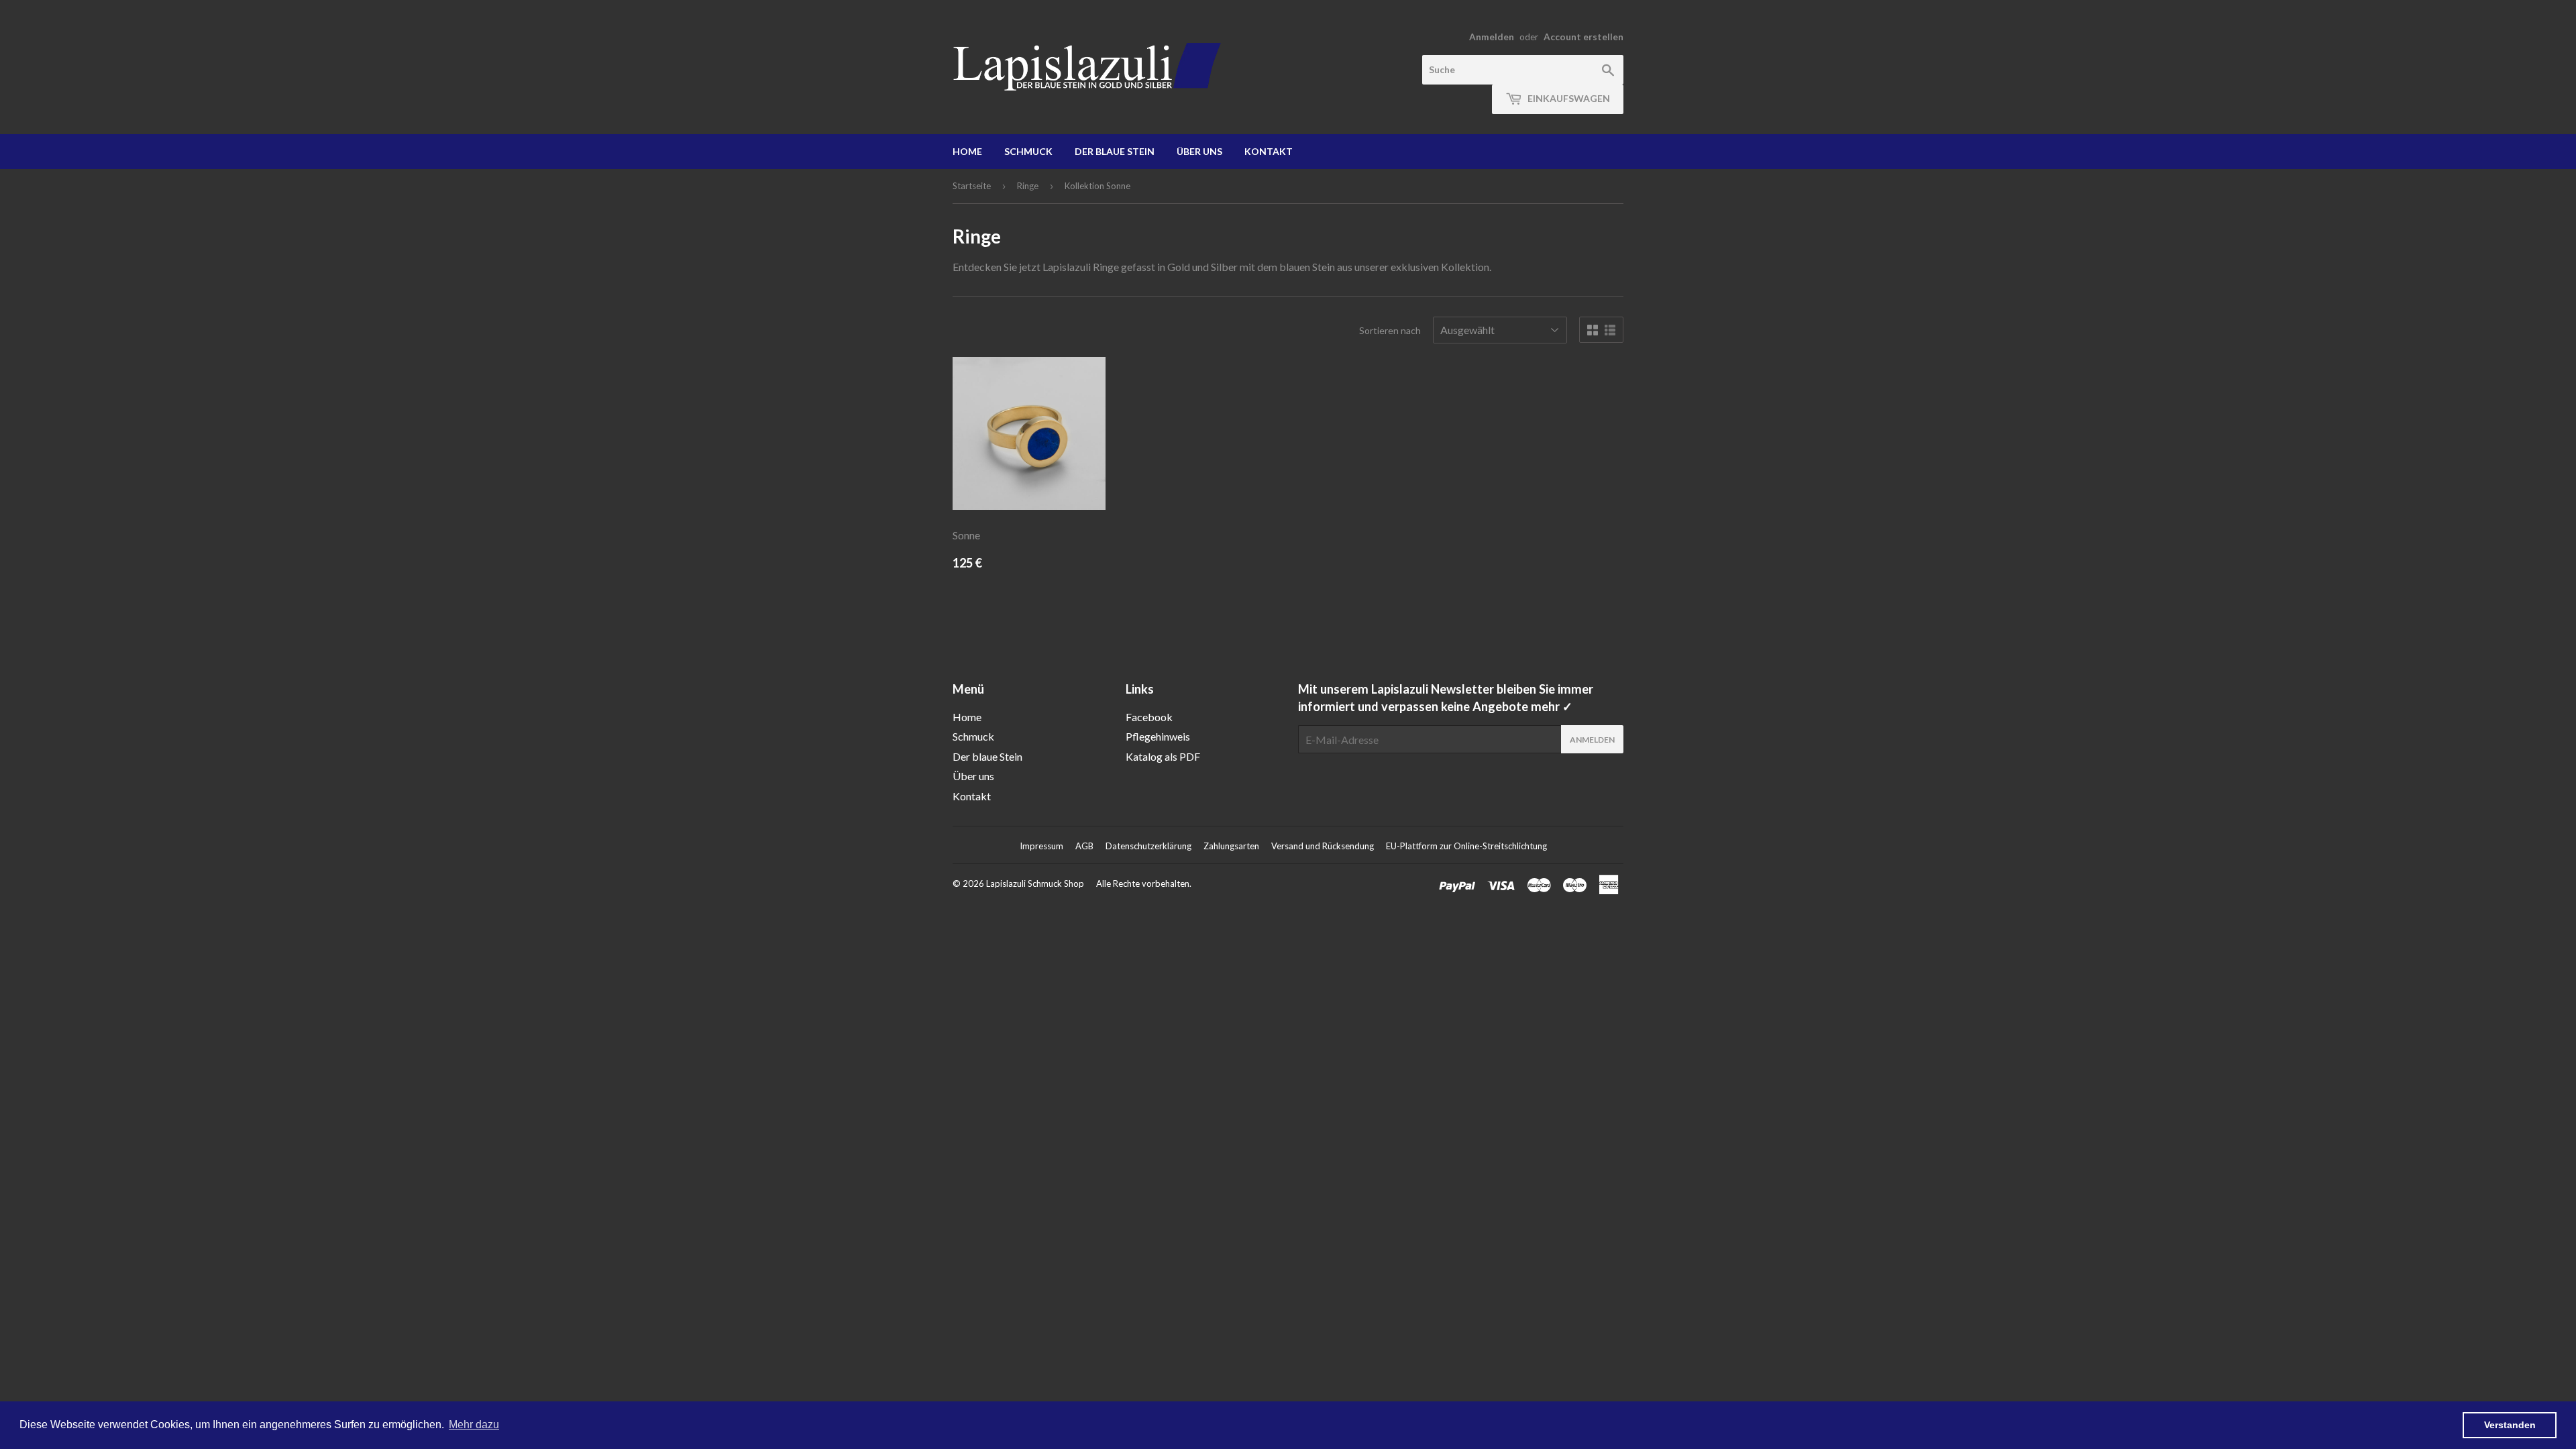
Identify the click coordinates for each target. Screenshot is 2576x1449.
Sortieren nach (1390, 330)
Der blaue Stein (1115, 151)
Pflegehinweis (1158, 736)
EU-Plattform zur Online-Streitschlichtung (1466, 846)
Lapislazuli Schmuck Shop (1035, 883)
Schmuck (1028, 151)
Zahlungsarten (1231, 846)
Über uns (1199, 151)
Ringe (1028, 186)
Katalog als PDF (1163, 756)
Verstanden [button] (2510, 1425)
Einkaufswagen (1568, 98)
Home (967, 151)
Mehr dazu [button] (474, 1425)
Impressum (1041, 846)
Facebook (1149, 717)
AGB (1084, 846)
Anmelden (1492, 37)
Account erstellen (1584, 37)
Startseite (972, 186)
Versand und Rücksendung (1323, 846)
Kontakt (1269, 151)
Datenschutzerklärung (1148, 846)
